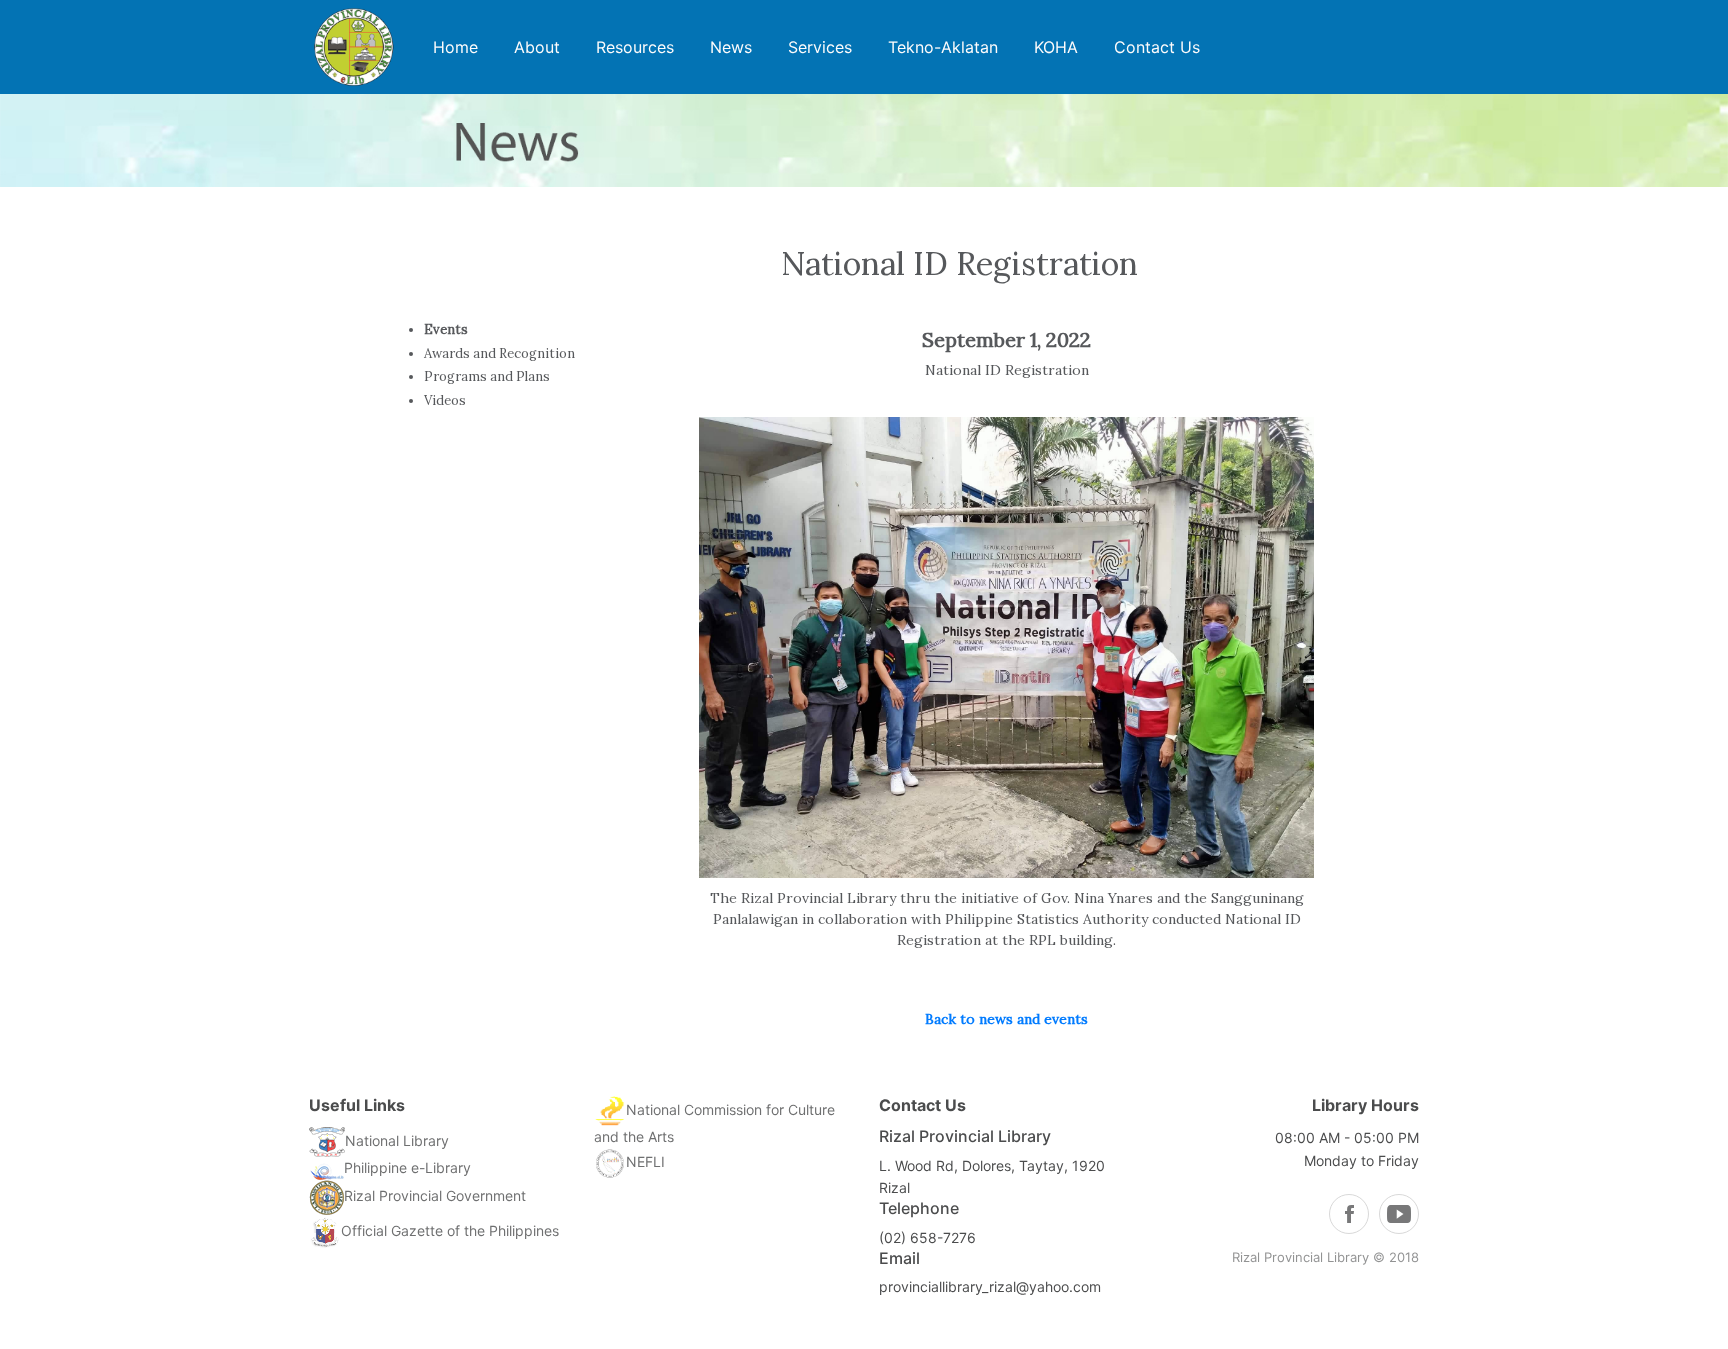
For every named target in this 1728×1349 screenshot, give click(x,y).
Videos (445, 400)
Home (455, 47)
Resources (635, 47)
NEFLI (645, 1161)
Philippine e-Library (407, 1167)
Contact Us (1157, 47)
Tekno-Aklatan (943, 47)
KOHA (1056, 47)
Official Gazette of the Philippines (450, 1230)
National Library (397, 1140)
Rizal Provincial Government (435, 1195)
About (537, 47)
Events (446, 329)
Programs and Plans (487, 376)
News (731, 47)
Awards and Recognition (499, 353)
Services (820, 47)
